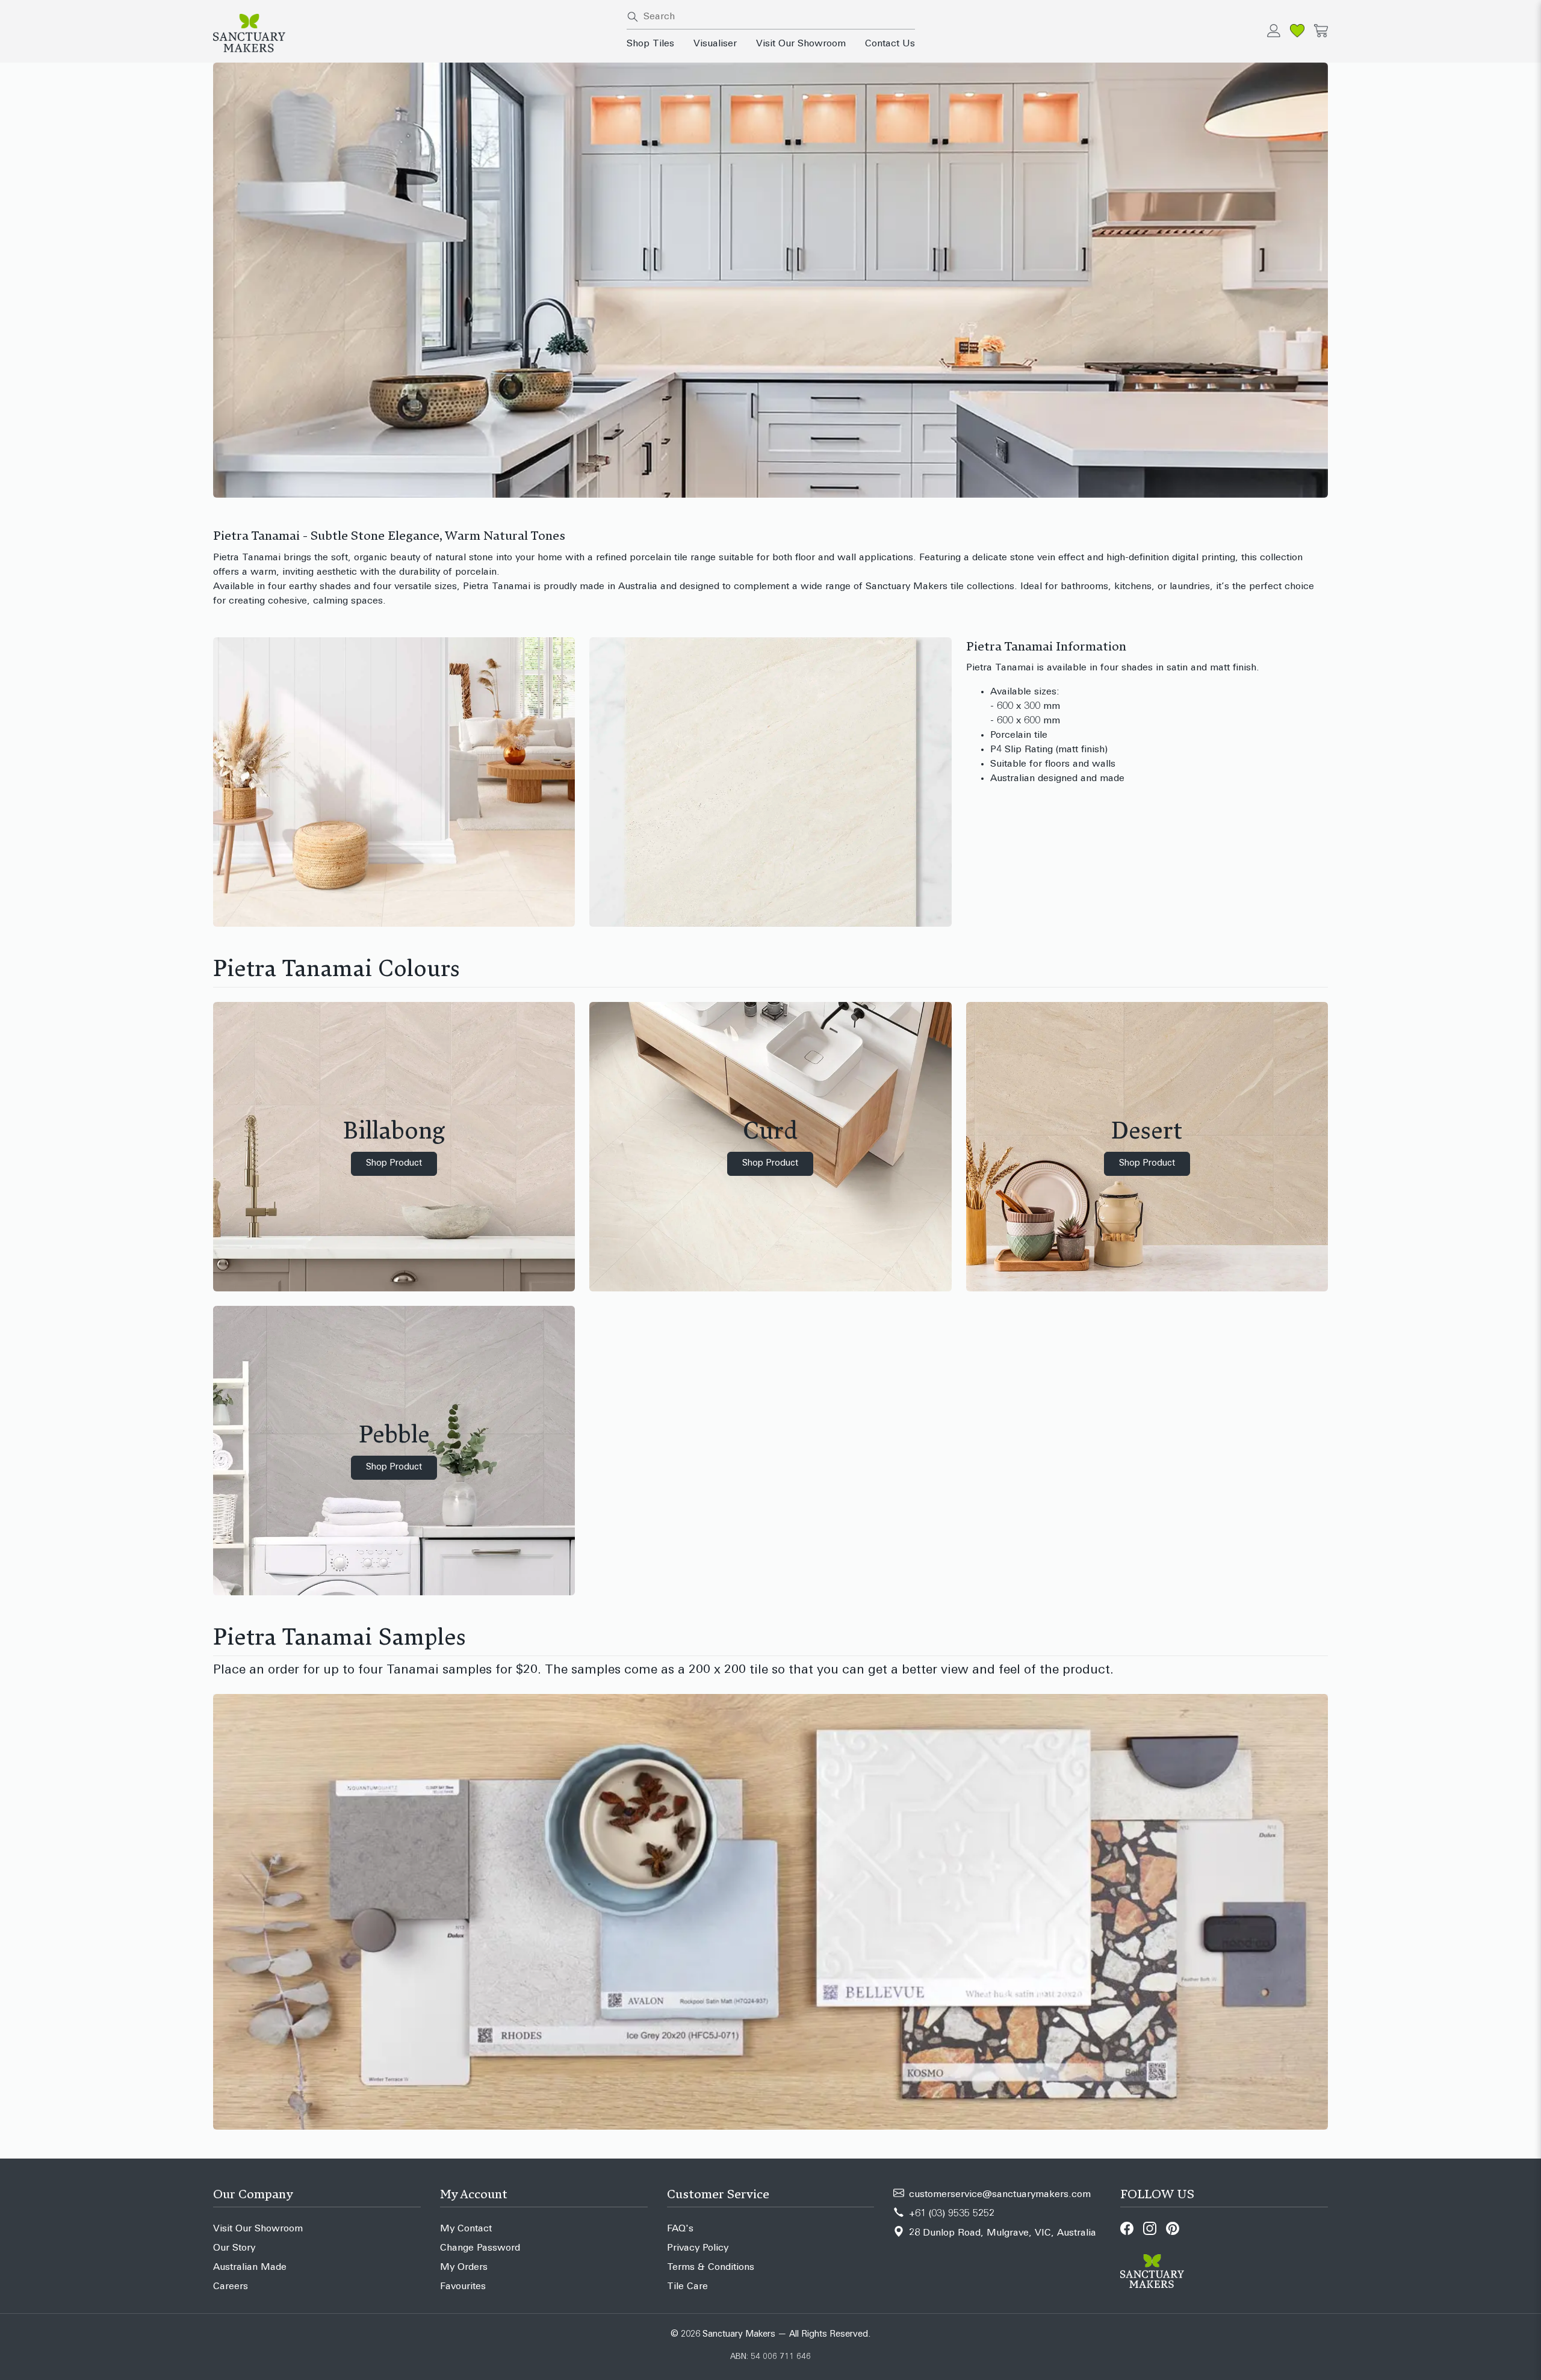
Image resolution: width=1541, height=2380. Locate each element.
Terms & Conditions (711, 2267)
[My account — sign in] (1274, 31)
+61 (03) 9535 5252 (952, 2214)
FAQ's (680, 2229)
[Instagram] (1150, 2228)
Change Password (480, 2248)
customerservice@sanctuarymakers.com (1000, 2195)
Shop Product (394, 1164)
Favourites (463, 2287)
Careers (231, 2287)
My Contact (466, 2229)
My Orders (464, 2267)
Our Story (234, 2248)
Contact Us (890, 44)
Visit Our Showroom (801, 44)
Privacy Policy (698, 2248)
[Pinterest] (1173, 2228)
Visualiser (715, 44)
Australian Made (250, 2267)
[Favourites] (1297, 31)
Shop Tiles (650, 44)
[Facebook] (1127, 2228)
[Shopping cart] (1321, 31)
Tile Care (687, 2287)
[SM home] (413, 33)
